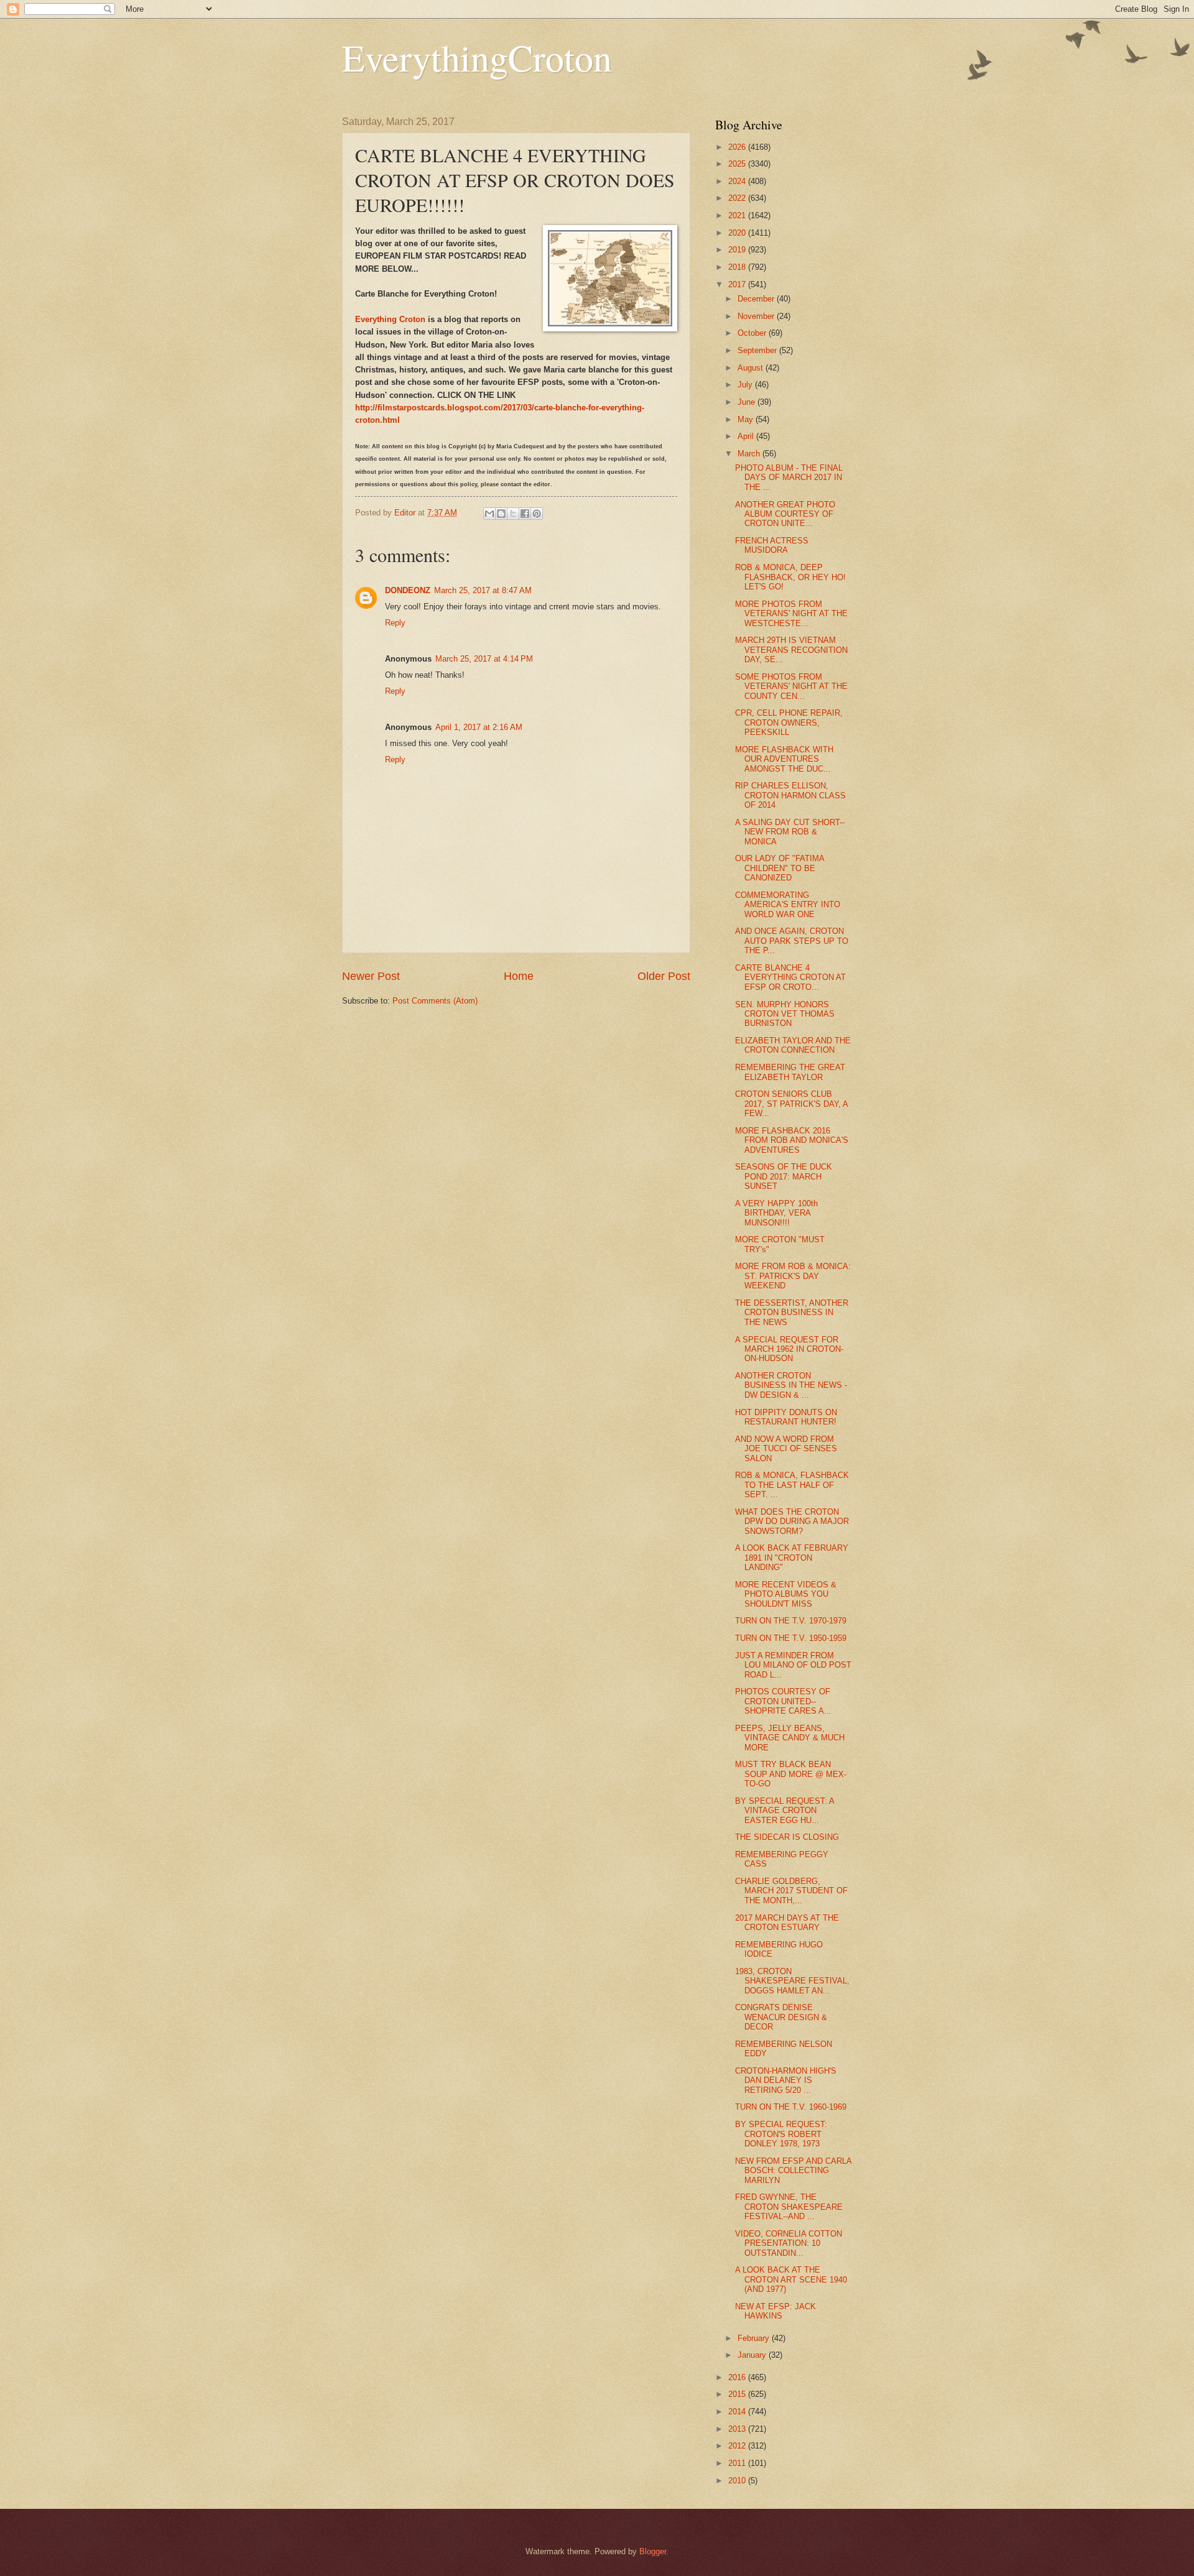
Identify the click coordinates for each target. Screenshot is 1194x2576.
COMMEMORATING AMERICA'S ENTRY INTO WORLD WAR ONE (788, 905)
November (757, 316)
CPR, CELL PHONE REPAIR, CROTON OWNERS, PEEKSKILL (789, 722)
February (755, 2338)
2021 (738, 215)
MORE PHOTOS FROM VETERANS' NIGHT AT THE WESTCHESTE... (791, 614)
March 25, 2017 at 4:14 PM (484, 659)
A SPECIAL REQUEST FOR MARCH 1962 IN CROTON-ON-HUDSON (789, 1349)
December (757, 299)
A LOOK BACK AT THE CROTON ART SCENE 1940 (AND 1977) (791, 2279)
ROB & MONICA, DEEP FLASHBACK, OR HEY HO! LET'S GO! (790, 577)
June (747, 402)
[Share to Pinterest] (537, 514)
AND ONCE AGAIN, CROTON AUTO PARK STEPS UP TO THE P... (792, 941)
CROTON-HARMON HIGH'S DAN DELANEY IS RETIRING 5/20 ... (786, 2080)
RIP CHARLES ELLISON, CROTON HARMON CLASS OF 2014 (790, 795)
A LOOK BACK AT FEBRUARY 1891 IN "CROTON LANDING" (792, 1558)
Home (519, 976)
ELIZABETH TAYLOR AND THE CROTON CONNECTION (793, 1045)
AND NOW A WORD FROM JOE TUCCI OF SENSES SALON (786, 1449)
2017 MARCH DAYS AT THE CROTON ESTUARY (787, 1923)
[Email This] (489, 514)
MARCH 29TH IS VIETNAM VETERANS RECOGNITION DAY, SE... (791, 650)
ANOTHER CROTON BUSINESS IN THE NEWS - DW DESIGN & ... (791, 1385)
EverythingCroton (477, 57)
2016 (738, 2377)
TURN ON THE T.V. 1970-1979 (791, 1621)
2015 (738, 2394)
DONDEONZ (408, 590)
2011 (738, 2463)
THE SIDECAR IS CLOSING (787, 1837)
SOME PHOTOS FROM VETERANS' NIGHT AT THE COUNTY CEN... (791, 686)
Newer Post (371, 976)
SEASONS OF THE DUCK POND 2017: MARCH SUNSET (784, 1176)
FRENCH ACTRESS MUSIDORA (772, 545)
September (758, 350)
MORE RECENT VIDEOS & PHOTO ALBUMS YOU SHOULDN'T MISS (786, 1594)
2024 (738, 181)
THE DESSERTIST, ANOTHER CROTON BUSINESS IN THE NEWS (792, 1313)
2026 (738, 147)
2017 (738, 284)
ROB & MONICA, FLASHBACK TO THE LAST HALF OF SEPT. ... (792, 1485)
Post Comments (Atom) (435, 1001)
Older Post (664, 976)
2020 (738, 233)
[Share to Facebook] (525, 514)
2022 (738, 198)
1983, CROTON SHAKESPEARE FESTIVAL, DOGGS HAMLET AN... (792, 1981)
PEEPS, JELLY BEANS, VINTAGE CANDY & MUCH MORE (790, 1738)
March (750, 454)
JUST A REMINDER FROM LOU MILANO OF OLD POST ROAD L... (793, 1665)
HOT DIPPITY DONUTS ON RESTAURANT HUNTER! (786, 1417)
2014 (738, 2412)
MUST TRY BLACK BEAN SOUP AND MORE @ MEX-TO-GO (791, 1774)
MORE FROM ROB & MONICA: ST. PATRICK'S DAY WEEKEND (793, 1276)
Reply (395, 623)
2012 (738, 2446)
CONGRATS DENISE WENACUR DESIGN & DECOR (781, 2017)
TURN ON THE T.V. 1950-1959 (791, 1638)
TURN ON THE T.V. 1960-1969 (791, 2107)
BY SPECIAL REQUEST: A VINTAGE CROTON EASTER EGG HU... (784, 1811)
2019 (738, 250)
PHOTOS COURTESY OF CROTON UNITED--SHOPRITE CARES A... (783, 1701)
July (746, 385)
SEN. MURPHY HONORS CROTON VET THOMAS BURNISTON (785, 1014)
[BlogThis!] (501, 514)
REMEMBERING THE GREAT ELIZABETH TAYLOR (790, 1072)
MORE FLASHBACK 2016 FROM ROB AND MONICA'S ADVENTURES (792, 1140)
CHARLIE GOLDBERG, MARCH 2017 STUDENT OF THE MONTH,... (791, 1891)
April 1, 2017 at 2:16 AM (479, 727)
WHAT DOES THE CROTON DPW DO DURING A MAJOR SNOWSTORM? (792, 1521)
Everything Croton (390, 319)
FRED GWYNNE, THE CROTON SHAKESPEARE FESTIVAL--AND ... (789, 2207)
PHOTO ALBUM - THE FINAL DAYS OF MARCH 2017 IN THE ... (789, 478)
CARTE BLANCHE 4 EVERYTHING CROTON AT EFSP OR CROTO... (790, 977)
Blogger (653, 2551)
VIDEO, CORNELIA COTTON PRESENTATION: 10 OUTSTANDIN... (789, 2243)
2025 (738, 164)
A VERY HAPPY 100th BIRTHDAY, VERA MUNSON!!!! (776, 1213)
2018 (738, 267)
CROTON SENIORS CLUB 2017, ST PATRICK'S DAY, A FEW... (791, 1104)
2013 (738, 2429)
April (747, 436)
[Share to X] (513, 514)
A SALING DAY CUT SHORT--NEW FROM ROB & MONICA (790, 832)
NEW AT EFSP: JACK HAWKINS (775, 2311)
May (747, 419)
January (753, 2355)
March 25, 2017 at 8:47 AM (483, 590)
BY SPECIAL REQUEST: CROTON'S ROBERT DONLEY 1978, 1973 (781, 2134)
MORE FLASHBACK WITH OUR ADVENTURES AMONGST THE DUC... (784, 759)
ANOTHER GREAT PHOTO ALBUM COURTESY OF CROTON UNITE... (785, 514)
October (753, 333)
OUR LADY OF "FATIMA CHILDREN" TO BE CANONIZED (780, 868)
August (752, 368)
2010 (738, 2481)
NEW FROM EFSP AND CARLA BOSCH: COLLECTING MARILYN (793, 2171)
